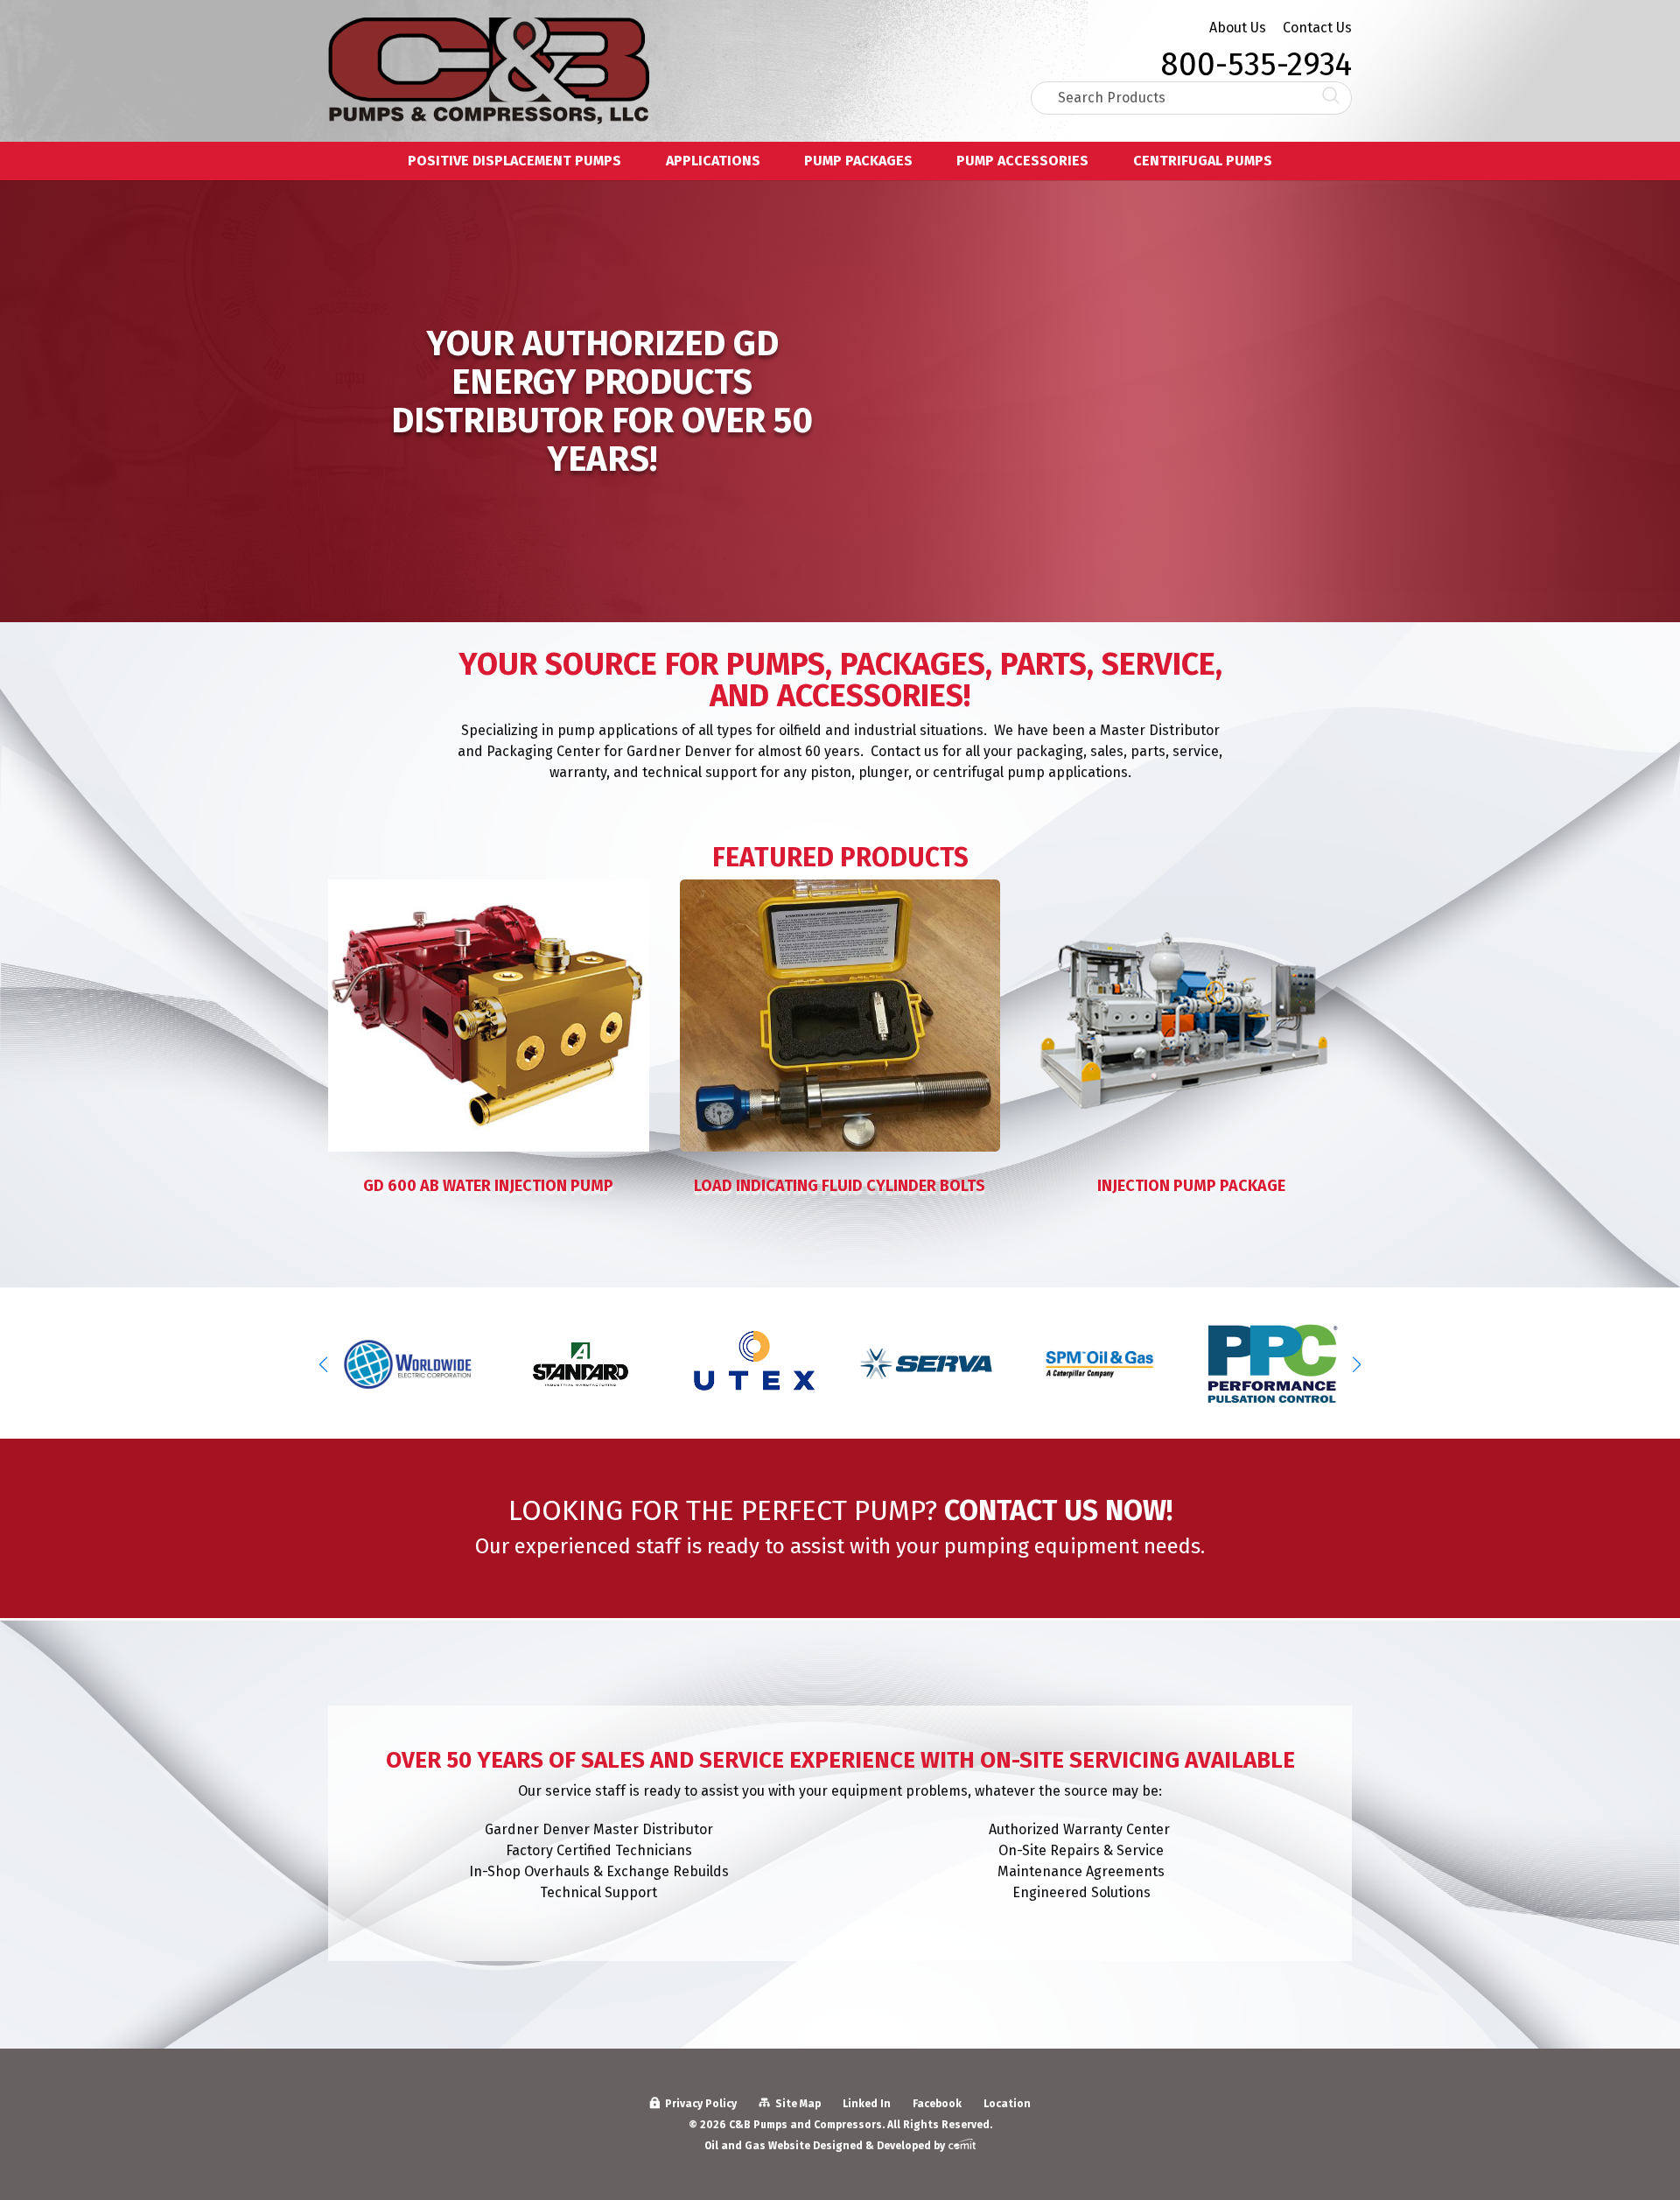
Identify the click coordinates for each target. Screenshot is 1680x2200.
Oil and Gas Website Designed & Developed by (826, 2146)
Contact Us (1317, 28)
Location (1007, 2104)
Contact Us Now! (1058, 1510)
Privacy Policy (701, 2104)
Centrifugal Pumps (1203, 162)
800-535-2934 (1256, 60)
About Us (1238, 28)
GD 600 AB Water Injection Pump (488, 1186)
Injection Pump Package (1191, 1186)
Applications (713, 162)
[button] (1357, 1364)
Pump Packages (858, 162)
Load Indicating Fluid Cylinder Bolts (840, 1186)
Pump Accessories (1022, 162)
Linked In (867, 2104)
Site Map (798, 2104)
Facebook (937, 2104)
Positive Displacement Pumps (514, 162)
